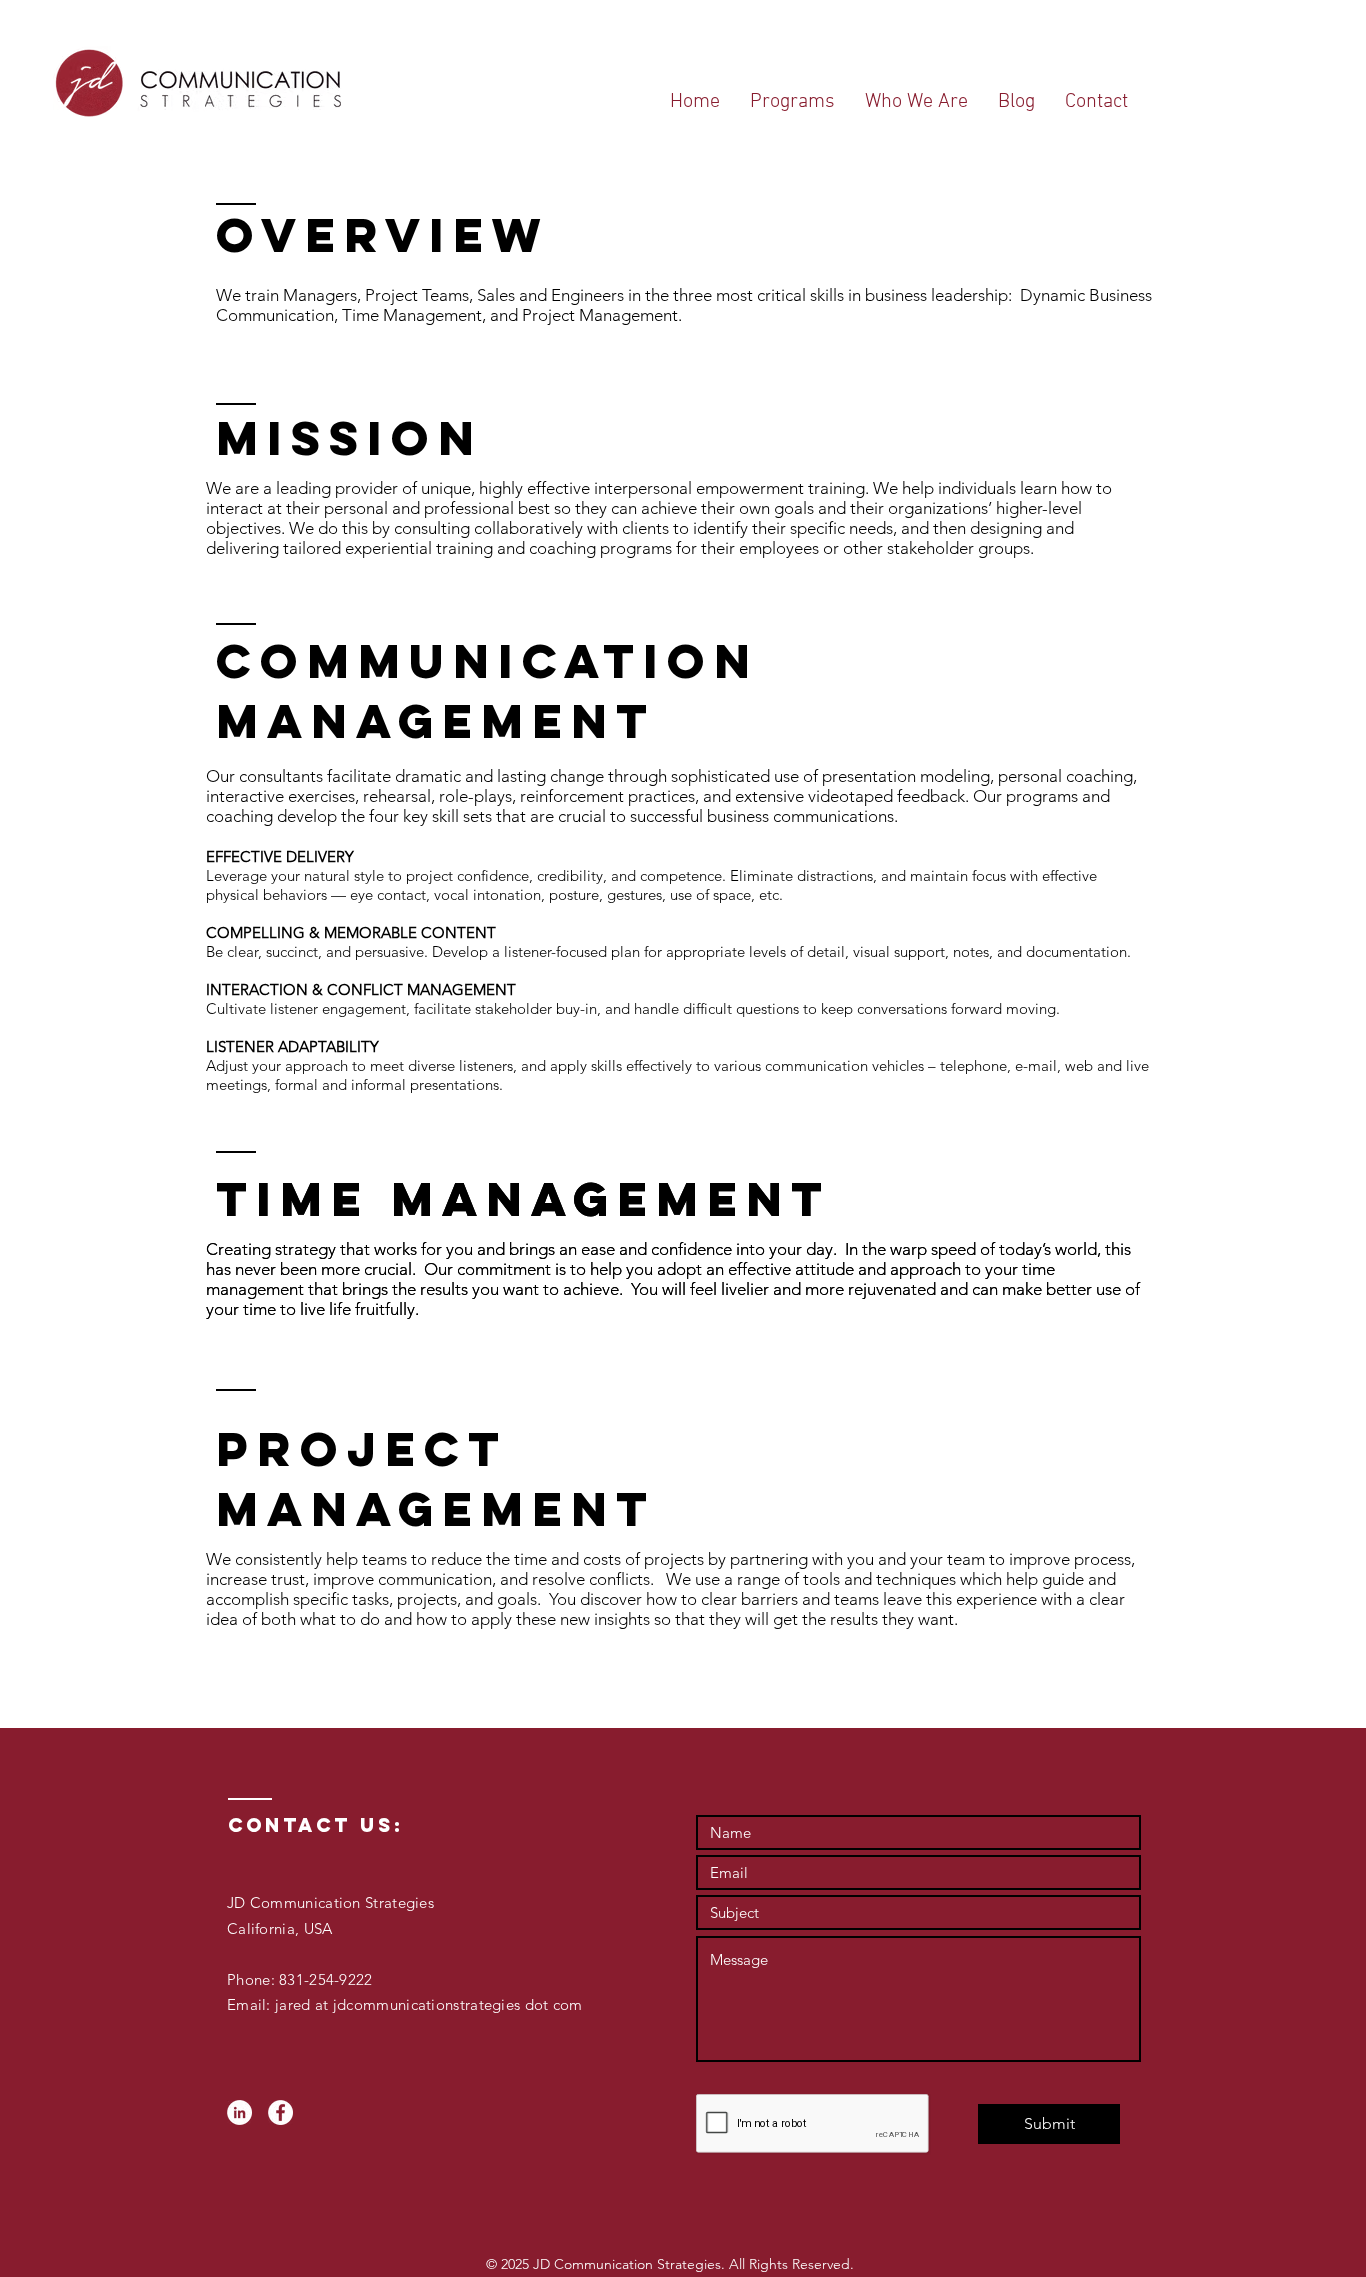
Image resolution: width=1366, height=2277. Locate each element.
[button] (792, 102)
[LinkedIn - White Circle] (239, 2112)
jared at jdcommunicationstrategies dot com (427, 2004)
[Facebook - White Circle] (280, 2112)
